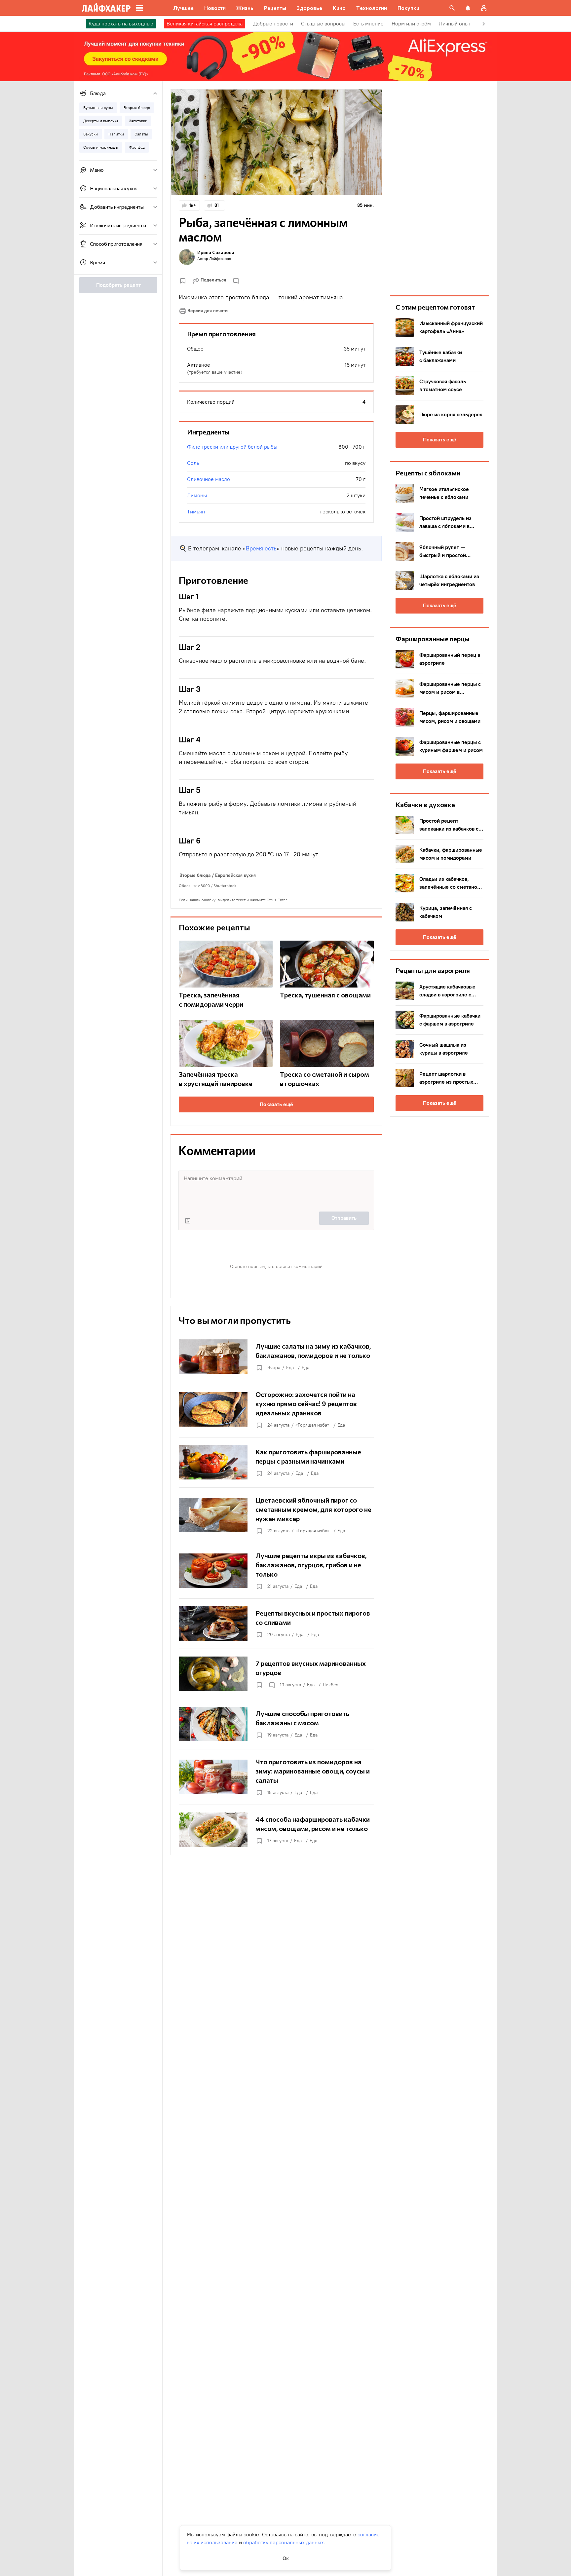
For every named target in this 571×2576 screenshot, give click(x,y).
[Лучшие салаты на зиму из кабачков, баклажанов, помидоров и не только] (276, 1357)
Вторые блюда (195, 875)
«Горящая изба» (312, 1425)
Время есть (261, 548)
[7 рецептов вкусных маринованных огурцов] (276, 1674)
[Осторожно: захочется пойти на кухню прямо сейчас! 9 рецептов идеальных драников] (276, 1409)
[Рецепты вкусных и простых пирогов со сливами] (276, 1624)
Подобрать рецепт (118, 285)
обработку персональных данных (284, 2542)
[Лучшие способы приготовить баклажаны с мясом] (276, 1724)
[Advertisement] (439, 188)
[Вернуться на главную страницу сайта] (106, 8)
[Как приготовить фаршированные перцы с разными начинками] (276, 1462)
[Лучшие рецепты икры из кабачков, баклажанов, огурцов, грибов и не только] (276, 1571)
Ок (286, 2558)
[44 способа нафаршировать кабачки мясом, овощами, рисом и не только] (276, 1830)
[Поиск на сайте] (452, 8)
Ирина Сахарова (216, 252)
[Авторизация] (484, 8)
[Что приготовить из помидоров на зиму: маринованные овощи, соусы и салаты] (276, 1777)
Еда (290, 1368)
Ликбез (330, 1685)
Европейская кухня (235, 875)
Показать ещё (276, 1104)
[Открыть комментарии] (272, 1685)
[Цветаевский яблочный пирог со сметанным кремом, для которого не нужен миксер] (276, 1515)
